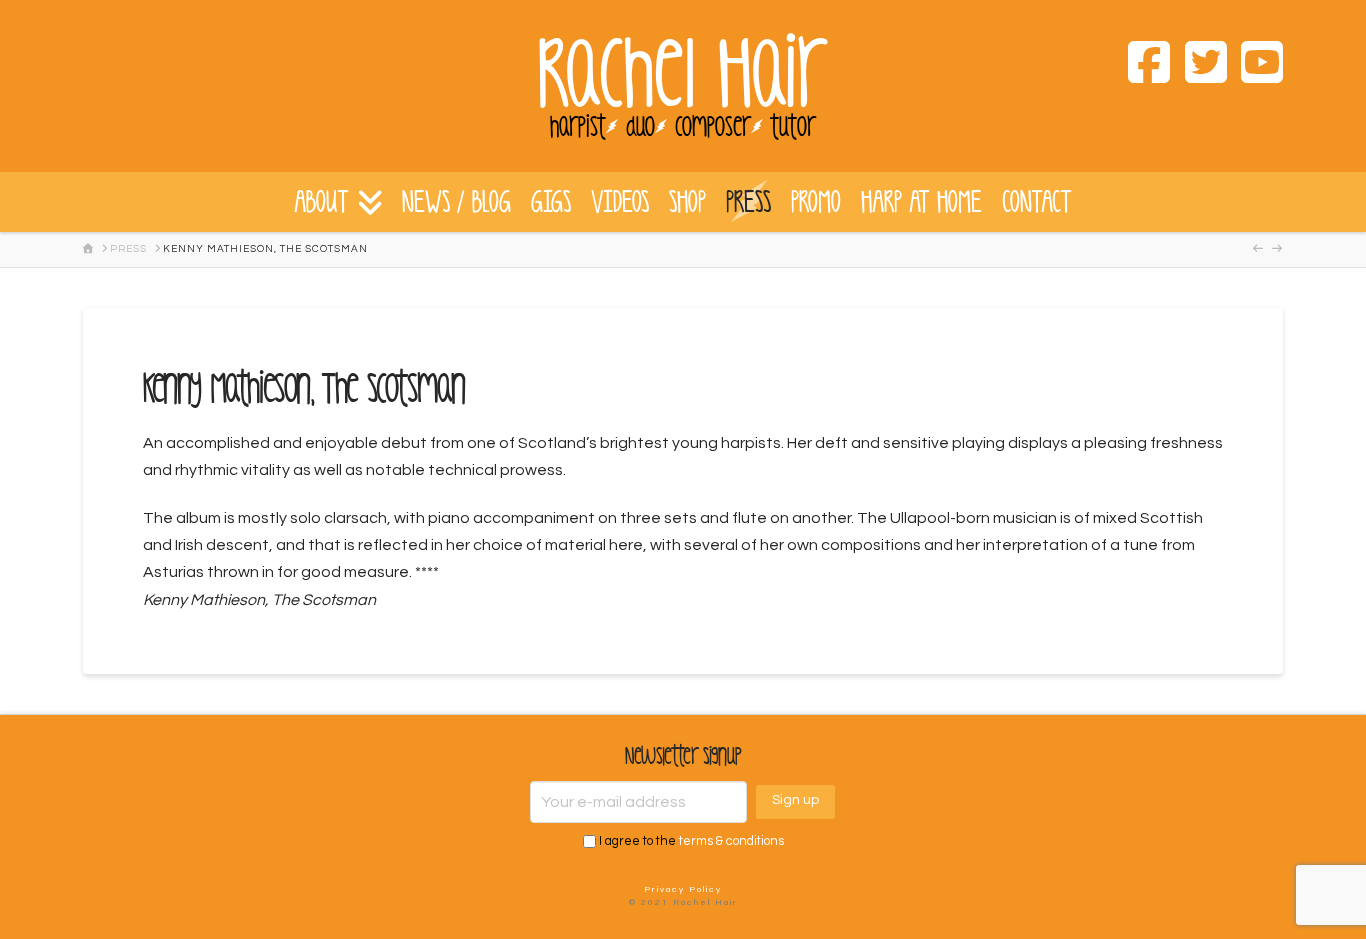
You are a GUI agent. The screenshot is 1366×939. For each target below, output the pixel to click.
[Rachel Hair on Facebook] (1142, 66)
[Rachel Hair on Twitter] (1198, 66)
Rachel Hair (683, 75)
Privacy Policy (683, 889)
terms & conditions (731, 841)
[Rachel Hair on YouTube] (1255, 66)
